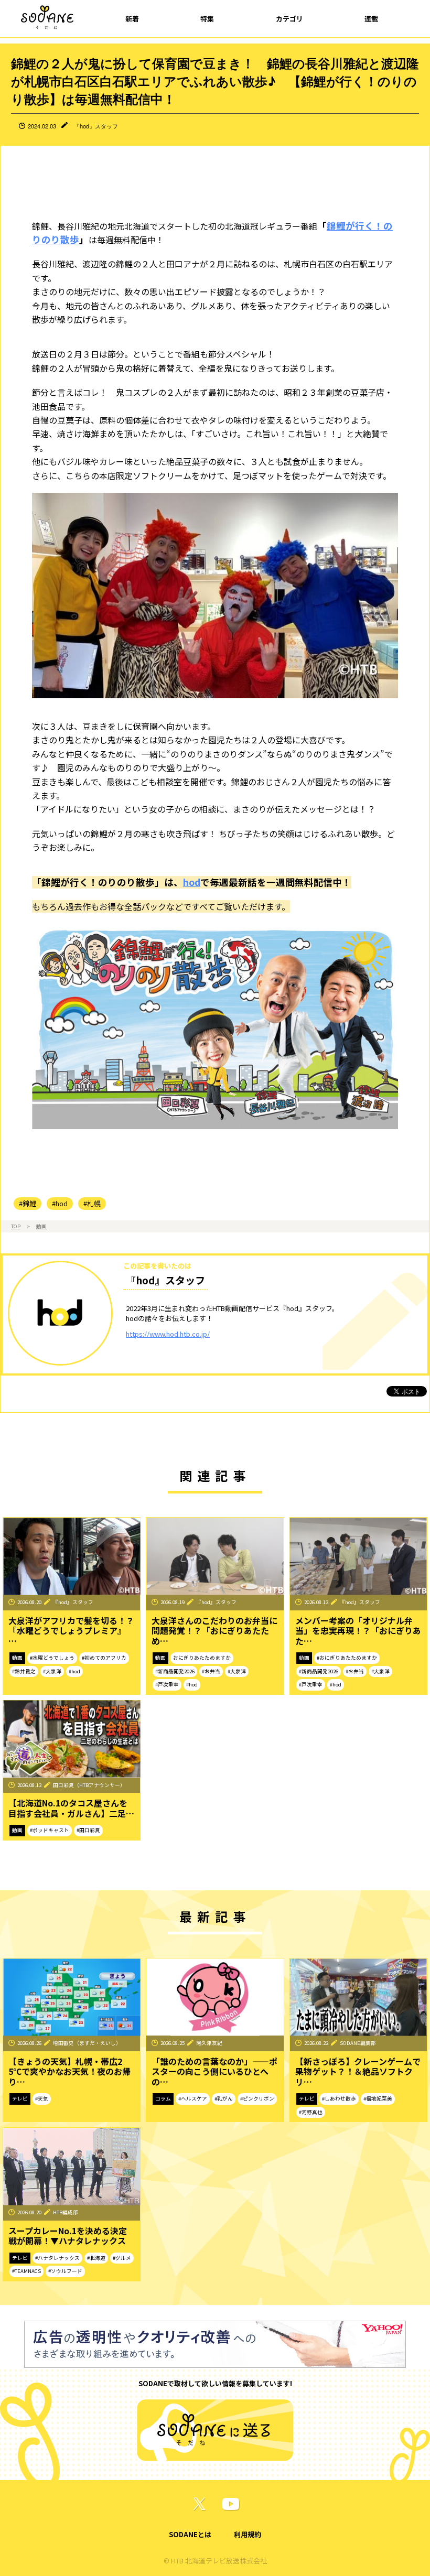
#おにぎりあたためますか (347, 1658)
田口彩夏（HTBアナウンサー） (89, 1785)
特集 (207, 19)
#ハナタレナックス (57, 2258)
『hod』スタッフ (96, 126)
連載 (371, 19)
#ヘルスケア (193, 2098)
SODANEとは (190, 2534)
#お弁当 (211, 1671)
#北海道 (96, 2258)
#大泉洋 (52, 1671)
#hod (60, 1203)
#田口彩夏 (88, 1830)
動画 (41, 1226)
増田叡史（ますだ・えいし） (87, 2043)
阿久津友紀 (209, 2043)
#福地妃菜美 (378, 2098)
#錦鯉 (28, 1203)
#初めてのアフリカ (104, 1658)
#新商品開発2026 (175, 1671)
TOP (16, 1226)
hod (192, 882)
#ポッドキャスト (50, 1830)
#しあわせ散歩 (339, 2098)
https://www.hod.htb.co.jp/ (168, 1334)
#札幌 (92, 1203)
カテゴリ (289, 19)
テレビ (20, 2098)
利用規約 (248, 2534)
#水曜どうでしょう (52, 1658)
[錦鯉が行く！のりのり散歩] (215, 1026)
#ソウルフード (65, 2271)
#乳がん (224, 2098)
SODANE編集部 (358, 2043)
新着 (132, 19)
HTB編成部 (66, 2212)
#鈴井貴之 (24, 1671)
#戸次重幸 (167, 1684)
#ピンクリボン (257, 2098)
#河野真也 (311, 2112)
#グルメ (122, 2258)
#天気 (42, 2098)
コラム (163, 2098)
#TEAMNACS (26, 2271)
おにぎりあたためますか (202, 1658)
